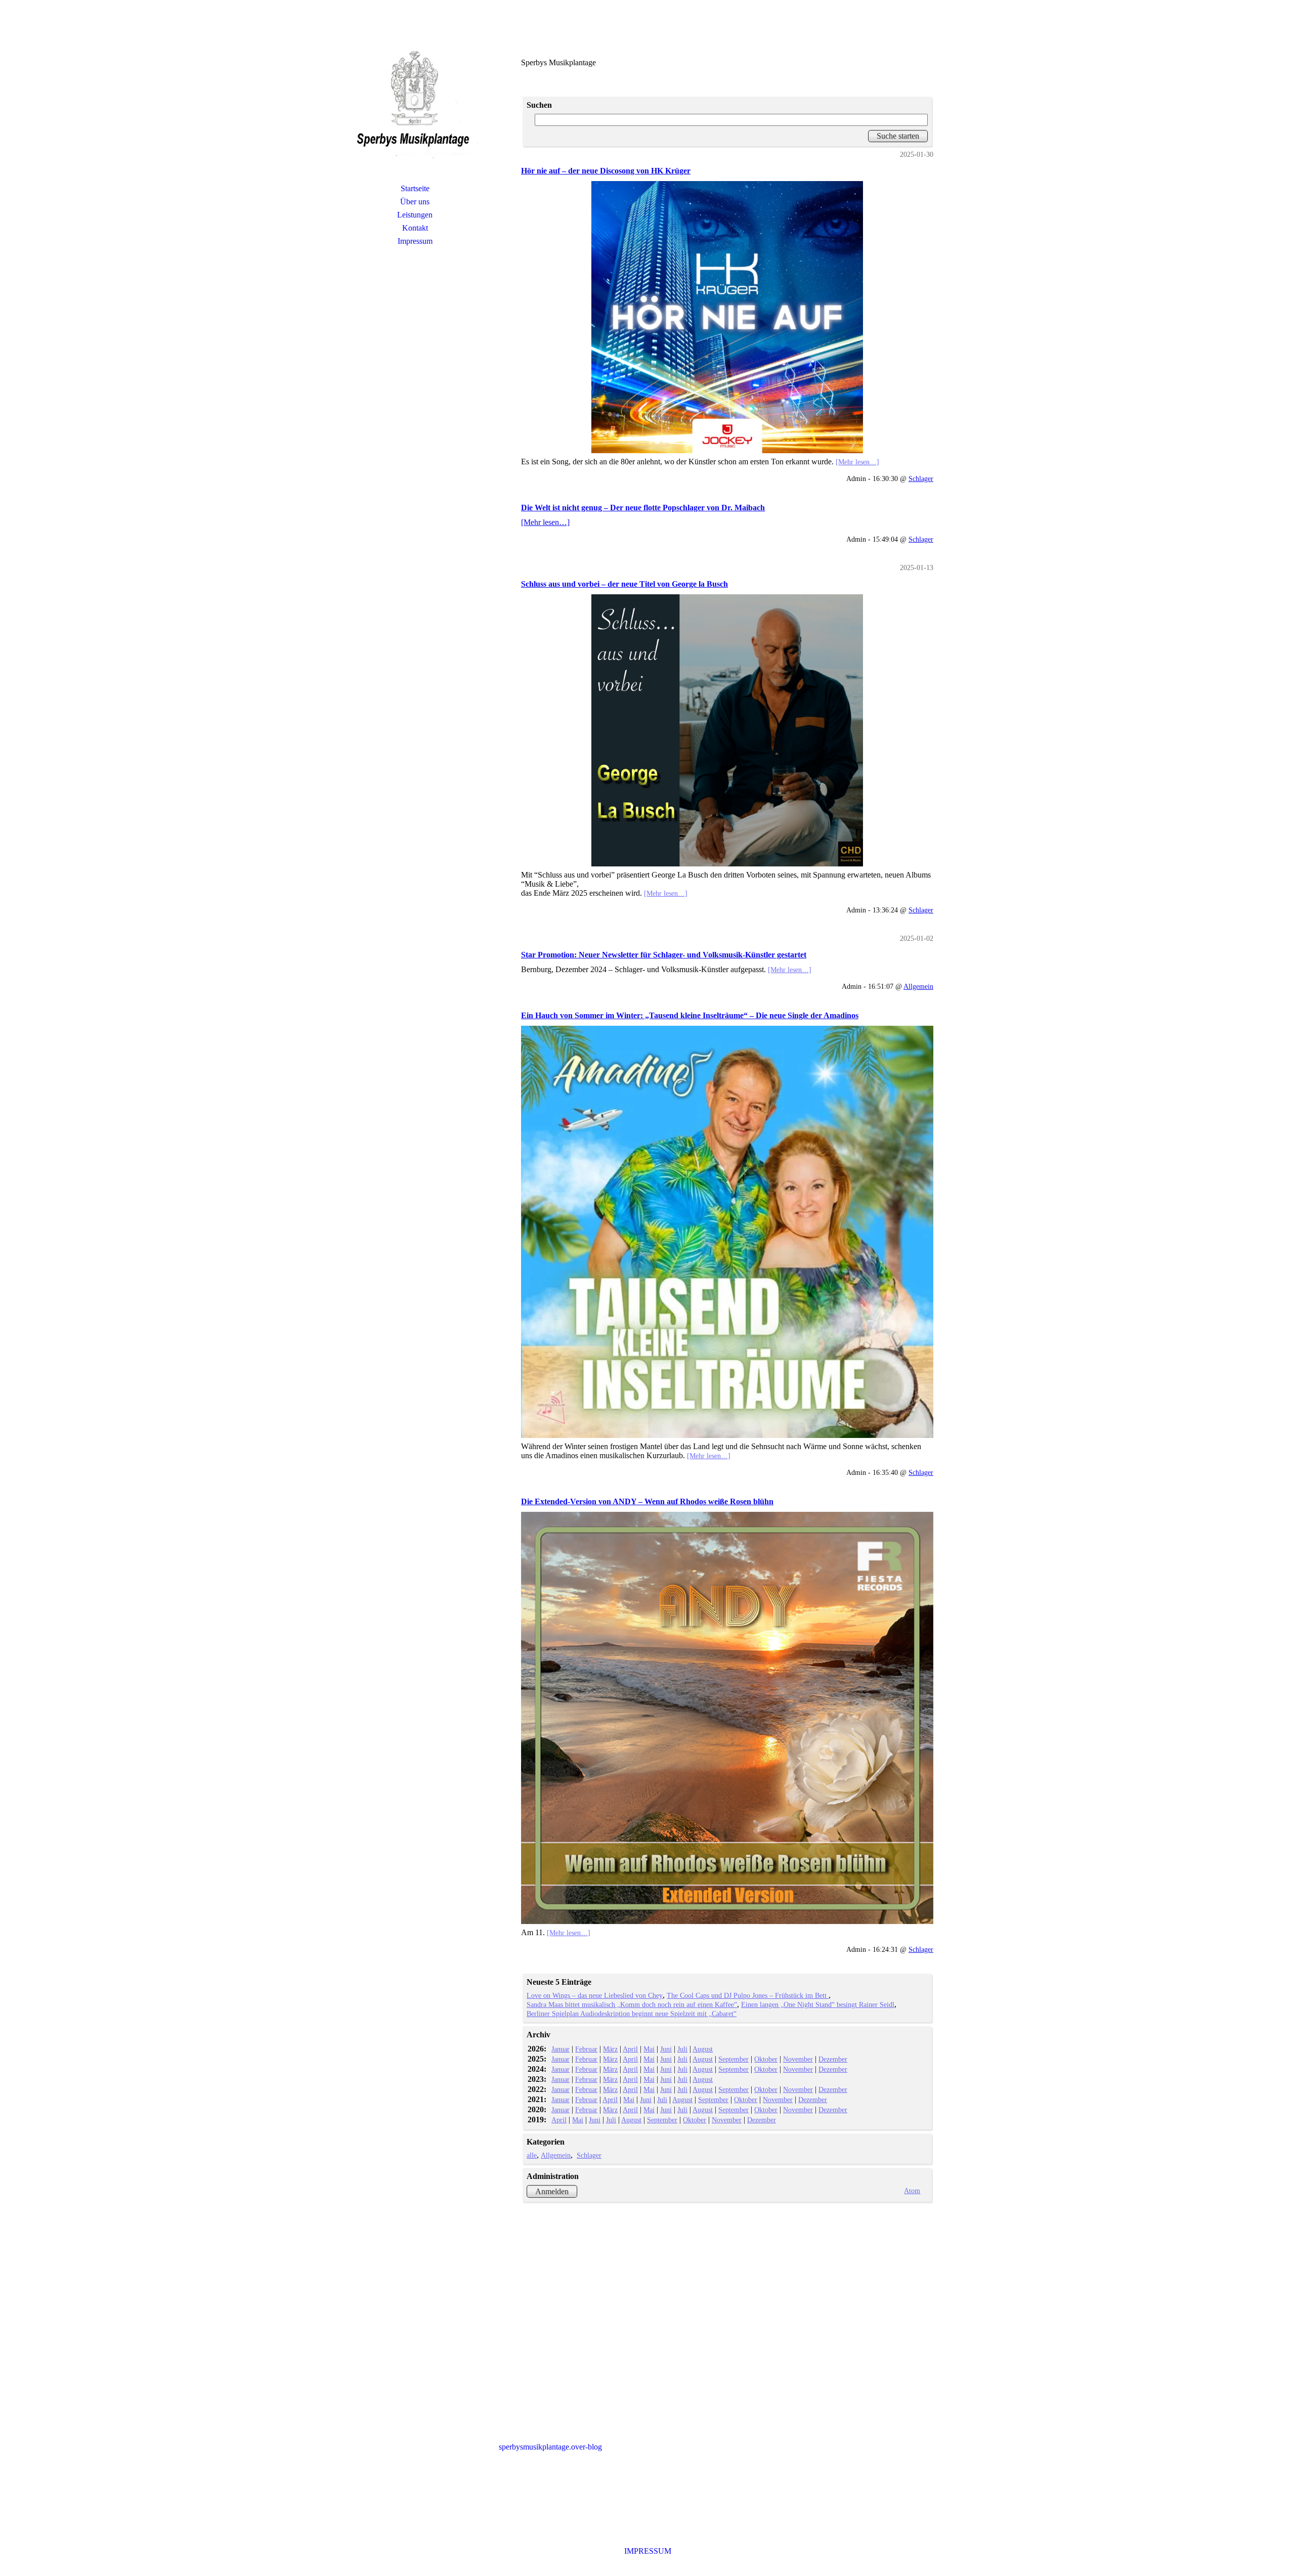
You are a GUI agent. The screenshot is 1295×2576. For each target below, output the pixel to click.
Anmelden (552, 2191)
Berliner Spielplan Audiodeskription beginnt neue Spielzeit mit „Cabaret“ (632, 2014)
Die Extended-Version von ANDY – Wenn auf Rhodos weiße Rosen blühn (647, 1501)
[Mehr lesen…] (857, 462)
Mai (649, 2049)
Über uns (415, 202)
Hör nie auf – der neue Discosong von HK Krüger (606, 171)
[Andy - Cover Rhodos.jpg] (727, 1718)
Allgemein (918, 986)
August (703, 2049)
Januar (560, 2049)
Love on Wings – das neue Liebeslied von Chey (595, 1995)
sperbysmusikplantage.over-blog (550, 2447)
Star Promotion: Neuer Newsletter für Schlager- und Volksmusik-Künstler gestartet (664, 955)
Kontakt (415, 228)
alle (532, 2155)
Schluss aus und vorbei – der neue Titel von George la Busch (624, 584)
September (733, 2059)
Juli (682, 2049)
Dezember (833, 2059)
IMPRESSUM (648, 2551)
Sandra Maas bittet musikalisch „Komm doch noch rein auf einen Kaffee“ (632, 2004)
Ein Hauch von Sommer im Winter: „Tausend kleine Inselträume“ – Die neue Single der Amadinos (690, 1015)
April (630, 2049)
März (610, 2049)
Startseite (415, 188)
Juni (666, 2049)
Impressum (415, 241)
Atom (912, 2191)
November (798, 2059)
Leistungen (415, 215)
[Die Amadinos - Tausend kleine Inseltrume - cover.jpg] (727, 1232)
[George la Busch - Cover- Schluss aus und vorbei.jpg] (727, 730)
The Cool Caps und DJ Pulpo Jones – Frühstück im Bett (748, 1995)
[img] (415, 104)
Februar (586, 2049)
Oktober (766, 2059)
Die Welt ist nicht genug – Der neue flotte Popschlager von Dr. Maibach (643, 508)
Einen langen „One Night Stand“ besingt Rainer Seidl (818, 2004)
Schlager (921, 478)
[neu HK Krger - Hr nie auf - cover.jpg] (727, 317)
